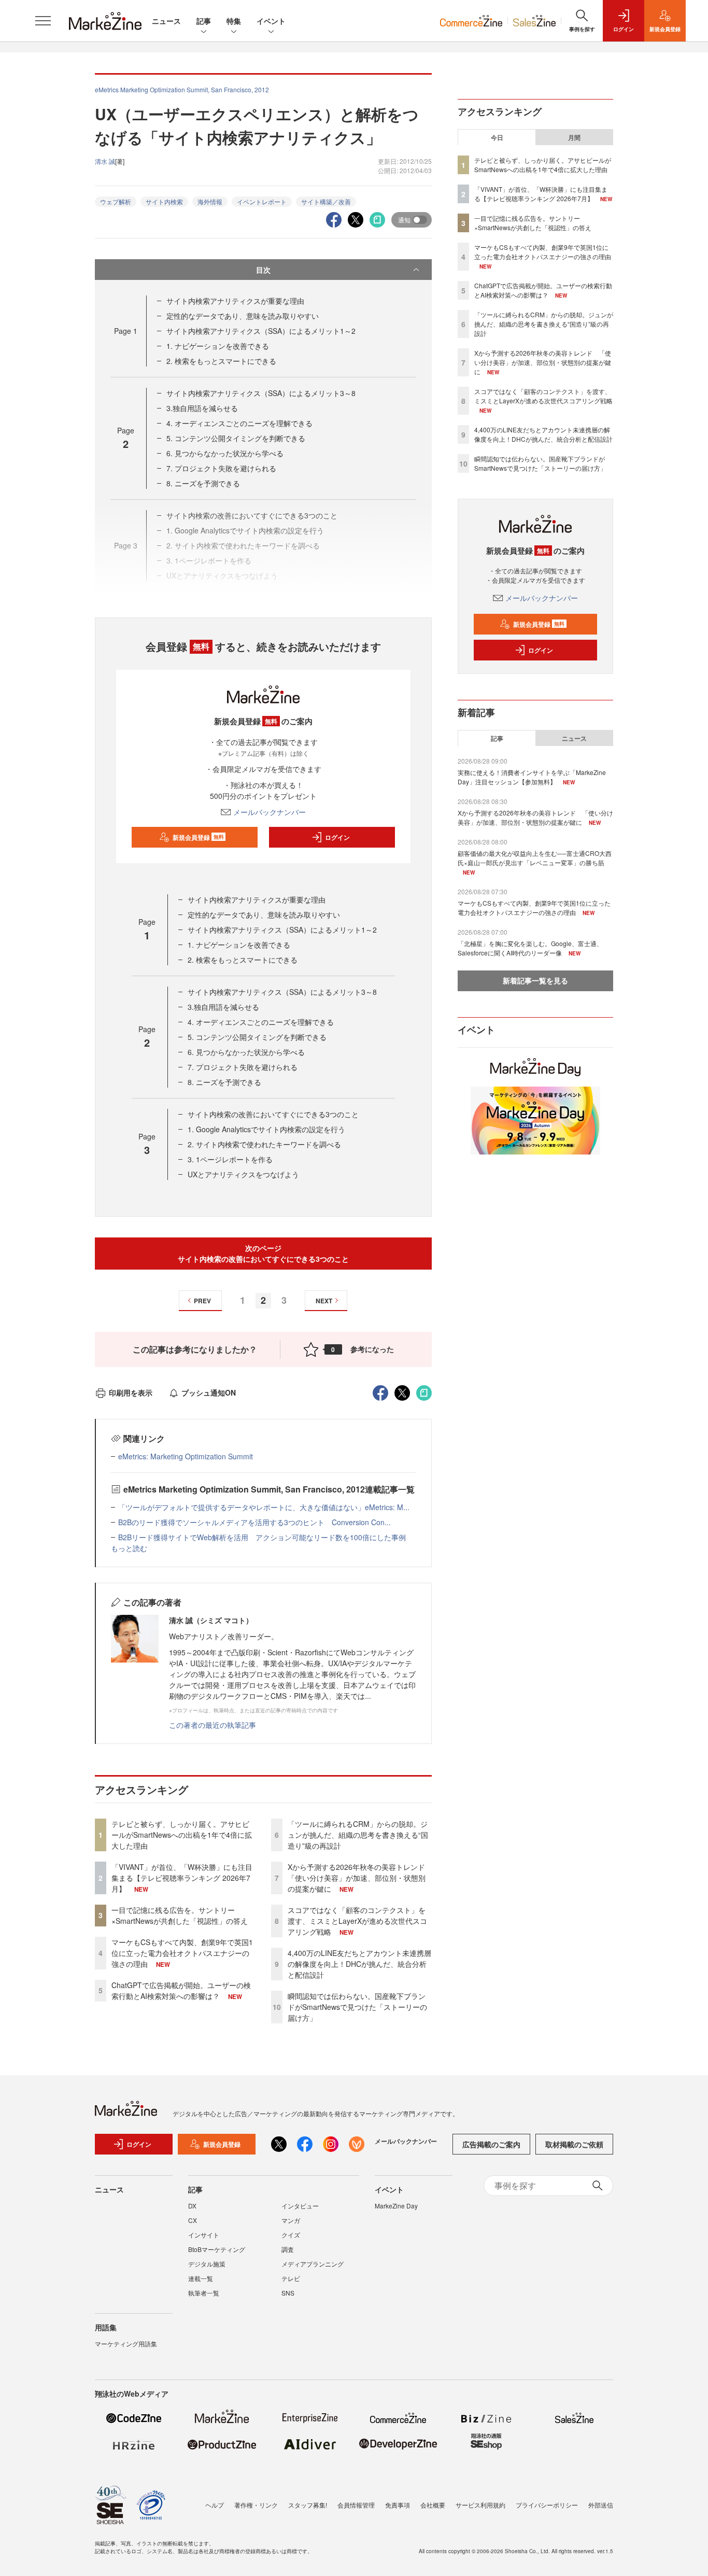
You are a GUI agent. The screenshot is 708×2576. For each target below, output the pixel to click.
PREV (202, 1301)
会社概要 (433, 2505)
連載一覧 (201, 2278)
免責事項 (398, 2505)
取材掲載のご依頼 (574, 2144)
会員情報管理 (356, 2505)
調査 (288, 2249)
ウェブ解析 (116, 201)
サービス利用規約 (480, 2505)
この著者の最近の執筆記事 (213, 1725)
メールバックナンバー (270, 812)
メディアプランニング (313, 2264)
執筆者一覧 (204, 2293)
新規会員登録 (198, 837)
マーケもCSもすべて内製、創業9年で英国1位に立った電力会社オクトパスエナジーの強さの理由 (182, 1953)
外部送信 (601, 2505)
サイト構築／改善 (326, 201)
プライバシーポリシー (547, 2505)
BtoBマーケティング (217, 2249)
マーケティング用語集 (126, 2343)
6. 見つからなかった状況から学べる (225, 453)
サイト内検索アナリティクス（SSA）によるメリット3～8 (261, 393)
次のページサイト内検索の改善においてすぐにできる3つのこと (263, 1253)
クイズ (291, 2235)
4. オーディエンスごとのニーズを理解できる (239, 423)
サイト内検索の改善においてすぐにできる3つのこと (273, 1114)
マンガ (291, 2220)
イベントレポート (262, 201)
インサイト (204, 2235)
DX (192, 2206)
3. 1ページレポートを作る (230, 1159)
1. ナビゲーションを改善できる (218, 346)
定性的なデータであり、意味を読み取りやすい (243, 316)
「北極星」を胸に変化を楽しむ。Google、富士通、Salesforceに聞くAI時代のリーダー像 (530, 948)
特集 (234, 21)
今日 (497, 137)
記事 (204, 21)
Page (126, 331)
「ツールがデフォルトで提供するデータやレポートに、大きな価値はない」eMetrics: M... (264, 1507)
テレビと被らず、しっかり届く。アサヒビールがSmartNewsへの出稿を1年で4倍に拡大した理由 (182, 1835)
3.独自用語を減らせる (202, 408)
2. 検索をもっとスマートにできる (221, 361)
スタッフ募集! (308, 2505)
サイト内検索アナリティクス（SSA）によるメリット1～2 (261, 331)
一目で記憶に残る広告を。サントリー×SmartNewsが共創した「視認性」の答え (180, 1915)
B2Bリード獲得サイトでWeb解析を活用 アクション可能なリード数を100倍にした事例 (262, 1537)
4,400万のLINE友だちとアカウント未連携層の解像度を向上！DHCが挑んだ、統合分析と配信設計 (359, 1964)
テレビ (291, 2278)
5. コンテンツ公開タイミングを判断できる (236, 438)
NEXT (324, 1301)
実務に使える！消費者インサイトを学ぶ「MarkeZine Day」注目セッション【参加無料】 (532, 777)
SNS (288, 2293)
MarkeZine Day (396, 2206)
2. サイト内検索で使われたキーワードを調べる (264, 1144)
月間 (574, 137)
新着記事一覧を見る (535, 980)
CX (193, 2220)
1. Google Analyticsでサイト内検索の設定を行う (266, 1129)
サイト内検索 (164, 201)
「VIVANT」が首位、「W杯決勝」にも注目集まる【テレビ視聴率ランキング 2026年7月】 (182, 1878)
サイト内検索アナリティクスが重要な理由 (235, 301)
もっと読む (129, 1548)
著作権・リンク (256, 2505)
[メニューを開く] (43, 21)
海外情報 (210, 201)
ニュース (166, 21)
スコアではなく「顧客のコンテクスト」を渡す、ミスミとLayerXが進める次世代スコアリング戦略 (357, 1921)
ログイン (337, 837)
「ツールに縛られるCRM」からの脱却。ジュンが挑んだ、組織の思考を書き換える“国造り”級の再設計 (358, 1835)
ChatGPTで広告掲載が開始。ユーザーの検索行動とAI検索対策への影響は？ (181, 1990)
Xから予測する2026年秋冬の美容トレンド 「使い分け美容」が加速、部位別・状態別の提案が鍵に (360, 1878)
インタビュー (300, 2206)
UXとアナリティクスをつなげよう (243, 1174)
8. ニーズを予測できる (203, 483)
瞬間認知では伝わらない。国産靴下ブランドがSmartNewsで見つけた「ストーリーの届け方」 (357, 2007)
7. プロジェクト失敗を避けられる (221, 468)
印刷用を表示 (131, 1392)
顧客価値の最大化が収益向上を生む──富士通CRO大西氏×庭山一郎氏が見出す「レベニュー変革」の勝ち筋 (535, 858)
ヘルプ (215, 2505)
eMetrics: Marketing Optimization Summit (186, 1456)
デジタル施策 (207, 2264)
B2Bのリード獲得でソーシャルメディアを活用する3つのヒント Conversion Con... (254, 1522)
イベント (271, 21)
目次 (263, 270)
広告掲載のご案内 (491, 2144)
